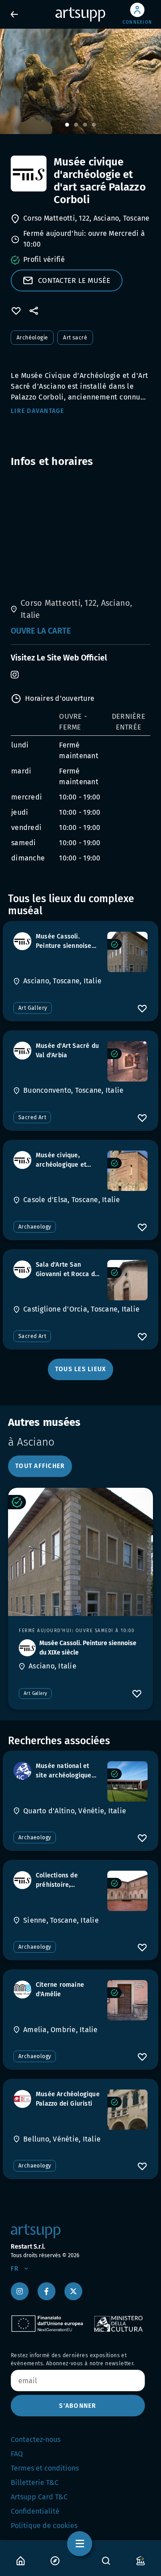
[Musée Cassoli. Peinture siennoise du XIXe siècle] (127, 952)
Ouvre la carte (41, 631)
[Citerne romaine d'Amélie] (127, 2000)
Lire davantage (38, 411)
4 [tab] (94, 125)
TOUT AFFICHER (40, 1466)
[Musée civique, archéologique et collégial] (127, 1171)
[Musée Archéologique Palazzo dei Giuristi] (127, 2110)
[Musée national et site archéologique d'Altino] (127, 1781)
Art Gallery (33, 1008)
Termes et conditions (45, 2468)
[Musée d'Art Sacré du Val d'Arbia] (127, 1061)
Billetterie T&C (35, 2483)
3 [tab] (85, 125)
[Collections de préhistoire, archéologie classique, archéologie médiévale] (127, 1891)
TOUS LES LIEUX (81, 1369)
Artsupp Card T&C (39, 2497)
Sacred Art (32, 1117)
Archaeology (35, 1227)
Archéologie (32, 338)
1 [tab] (67, 125)
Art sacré (75, 338)
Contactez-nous (36, 2439)
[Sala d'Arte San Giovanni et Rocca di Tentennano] (127, 1280)
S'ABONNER (78, 2406)
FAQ (17, 2454)
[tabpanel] (80, 81)
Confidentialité (35, 2511)
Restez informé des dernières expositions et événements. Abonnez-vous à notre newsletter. (73, 2359)
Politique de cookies (44, 2526)
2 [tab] (76, 125)
